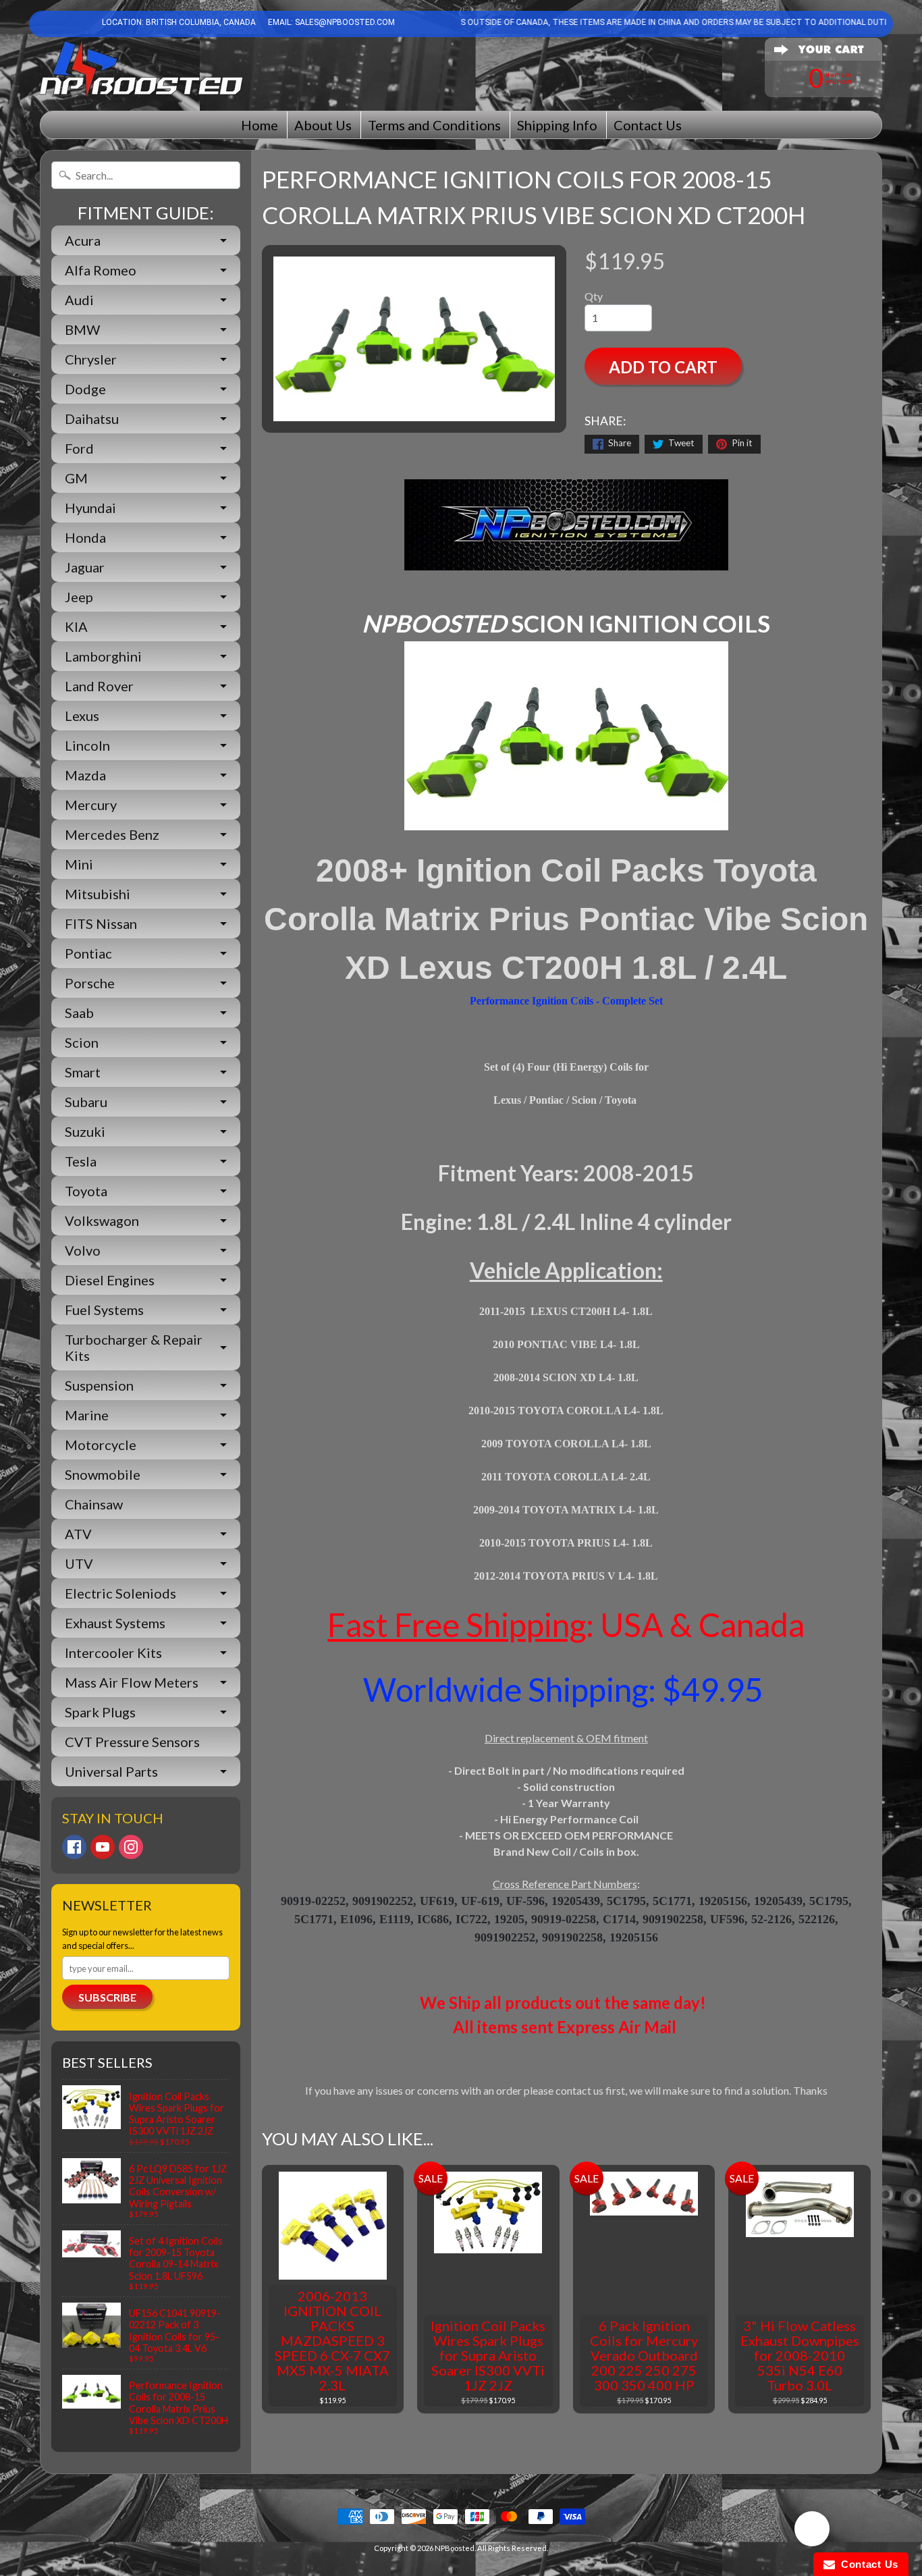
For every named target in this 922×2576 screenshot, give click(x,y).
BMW (82, 329)
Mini (79, 864)
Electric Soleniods (120, 1593)
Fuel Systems (104, 1310)
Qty (594, 296)
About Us (323, 125)
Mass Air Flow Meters (132, 1682)
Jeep (79, 597)
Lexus (82, 716)
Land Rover (99, 686)
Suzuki (85, 1131)
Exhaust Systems (115, 1623)
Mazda (85, 775)
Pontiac (88, 953)
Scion (82, 1042)
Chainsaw (94, 1504)
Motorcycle (101, 1445)
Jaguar (85, 567)
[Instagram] (131, 1847)
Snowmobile (103, 1474)
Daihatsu (92, 419)
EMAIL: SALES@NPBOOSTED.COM (330, 22)
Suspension (99, 1385)
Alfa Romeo (101, 270)
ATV (78, 1534)
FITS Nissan (101, 923)
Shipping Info (557, 125)
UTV (79, 1563)
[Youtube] (103, 1847)
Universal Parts (111, 1771)
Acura (83, 240)
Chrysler (91, 359)
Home (260, 125)
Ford (79, 448)
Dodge (85, 389)
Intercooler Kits (113, 1653)
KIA (76, 626)
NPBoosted (455, 2548)
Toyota (86, 1191)
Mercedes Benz (112, 834)
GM (76, 478)
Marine (87, 1415)
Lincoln (87, 745)
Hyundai (90, 508)
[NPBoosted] (141, 69)
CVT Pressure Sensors (132, 1742)
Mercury (91, 805)
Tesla (81, 1161)
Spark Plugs (100, 1712)
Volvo (83, 1250)
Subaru (86, 1102)
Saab (79, 1013)
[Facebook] (74, 1847)
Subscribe (107, 1997)
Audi (79, 300)
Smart (83, 1072)
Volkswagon (102, 1220)
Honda (85, 537)
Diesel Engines (110, 1280)
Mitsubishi (98, 894)
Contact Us (648, 125)
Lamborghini (103, 656)
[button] (812, 2531)
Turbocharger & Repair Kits (134, 1347)
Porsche (90, 983)
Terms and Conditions (434, 125)
